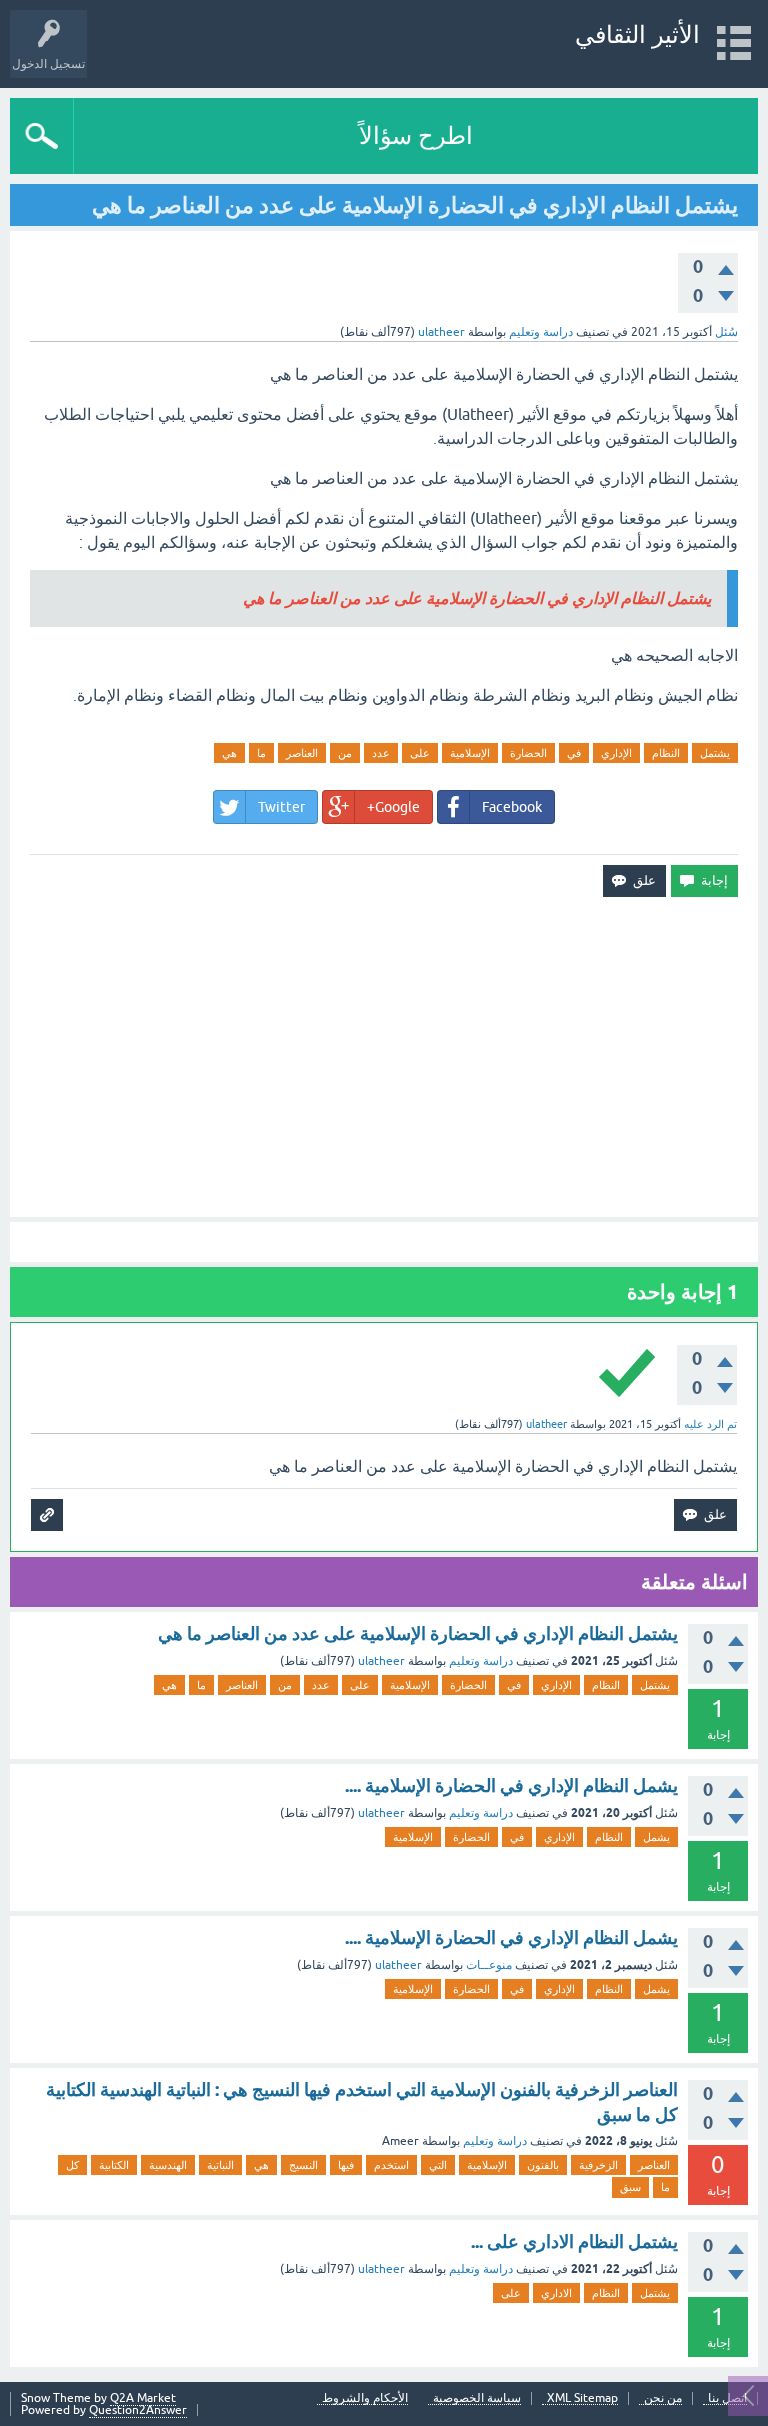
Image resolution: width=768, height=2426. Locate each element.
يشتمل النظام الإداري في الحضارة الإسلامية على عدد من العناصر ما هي (418, 1633)
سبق (630, 2187)
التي (438, 2165)
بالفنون (543, 2165)
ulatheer (381, 1661)
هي (229, 753)
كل (72, 2165)
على (420, 753)
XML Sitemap (582, 2398)
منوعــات (489, 1965)
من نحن (663, 2398)
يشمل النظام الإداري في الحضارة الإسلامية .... (511, 1785)
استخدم (391, 2165)
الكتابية (114, 2165)
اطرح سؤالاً (416, 135)
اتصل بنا (727, 2398)
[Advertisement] (384, 1057)
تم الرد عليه (710, 1424)
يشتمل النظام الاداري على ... (574, 2241)
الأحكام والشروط (365, 2398)
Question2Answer (138, 2410)
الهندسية (168, 2165)
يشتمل (715, 753)
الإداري (616, 753)
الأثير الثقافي (637, 34)
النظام (666, 753)
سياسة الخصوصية (477, 2398)
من (345, 753)
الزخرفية (598, 2165)
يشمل (656, 1837)
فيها (346, 2165)
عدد (381, 753)
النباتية (220, 2165)
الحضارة (528, 753)
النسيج (303, 2165)
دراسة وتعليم (541, 332)
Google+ (393, 807)
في (574, 753)
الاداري (556, 2293)
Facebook (512, 807)
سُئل (726, 332)
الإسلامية (470, 753)
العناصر (302, 753)
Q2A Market (143, 2398)
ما (261, 753)
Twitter (281, 807)
